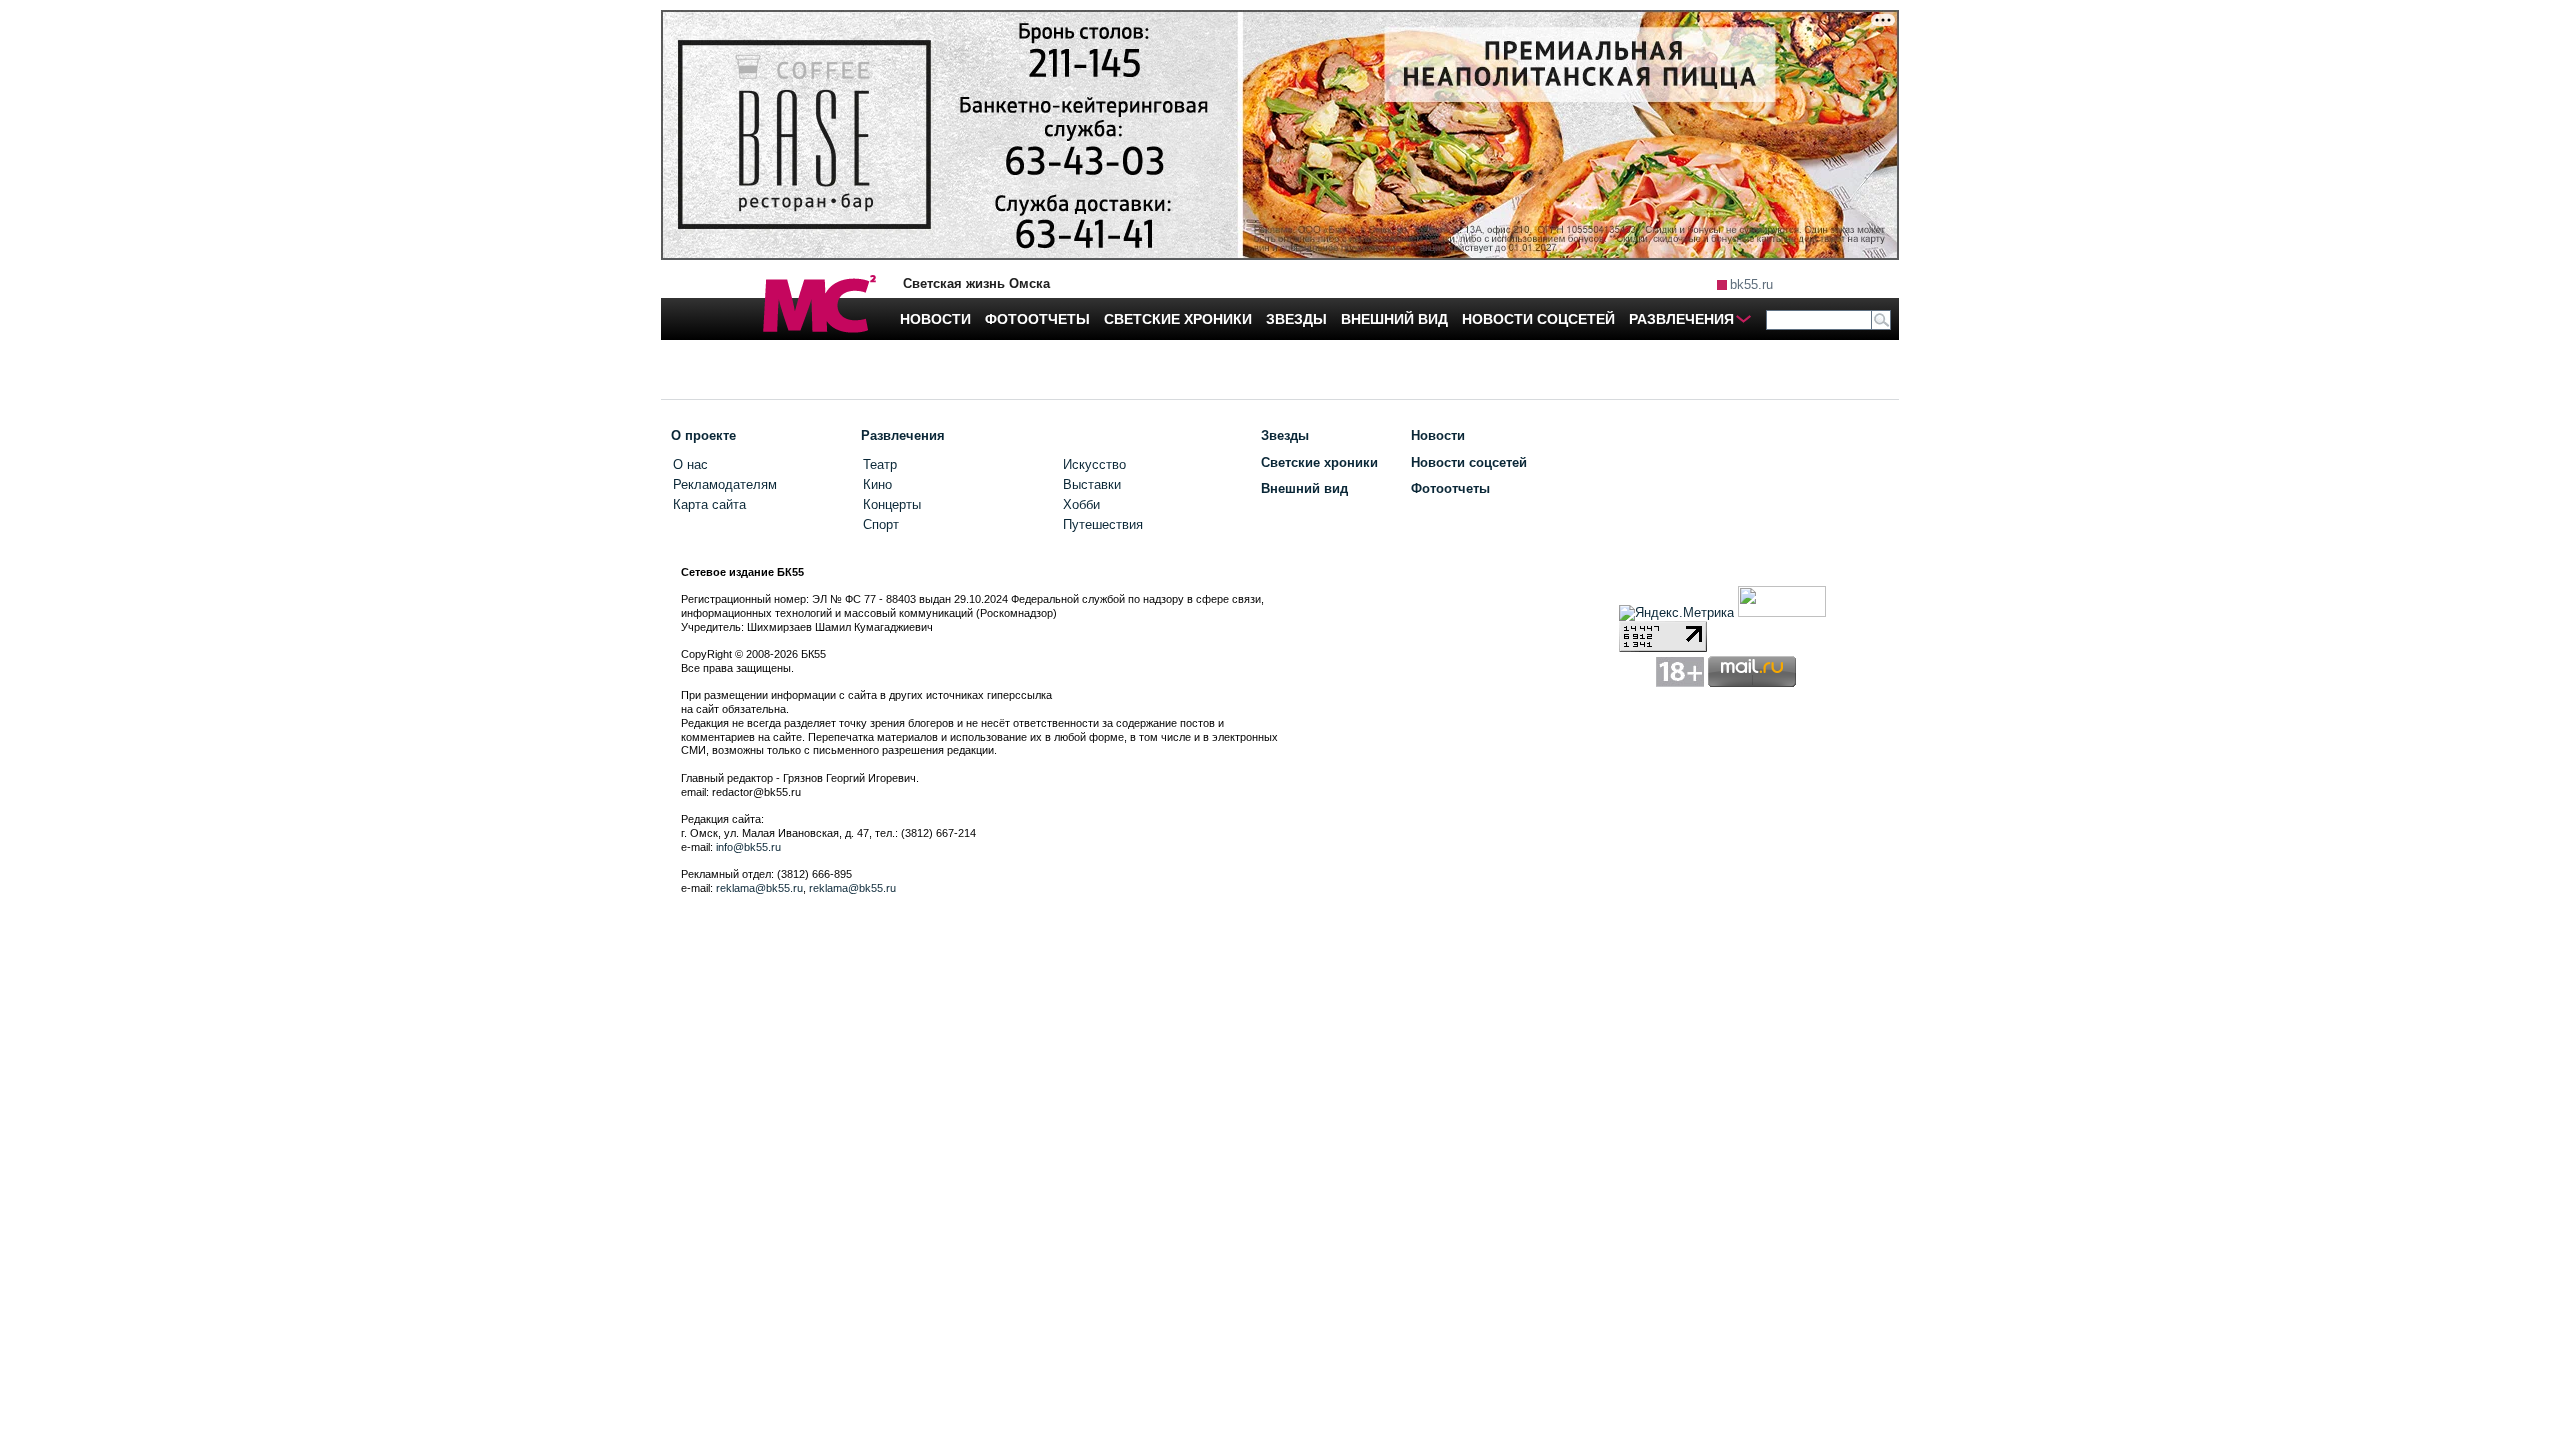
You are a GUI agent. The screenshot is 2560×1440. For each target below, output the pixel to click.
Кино (877, 484)
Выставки (1092, 484)
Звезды (1285, 435)
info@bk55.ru (748, 847)
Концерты (892, 504)
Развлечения (903, 435)
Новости (1438, 435)
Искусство (1094, 464)
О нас (690, 464)
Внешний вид (1304, 488)
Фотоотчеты (1450, 488)
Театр (880, 464)
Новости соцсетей (1469, 462)
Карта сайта (709, 504)
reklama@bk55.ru (759, 888)
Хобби (1081, 504)
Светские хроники (1319, 462)
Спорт (881, 524)
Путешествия (1103, 524)
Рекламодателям (725, 484)
